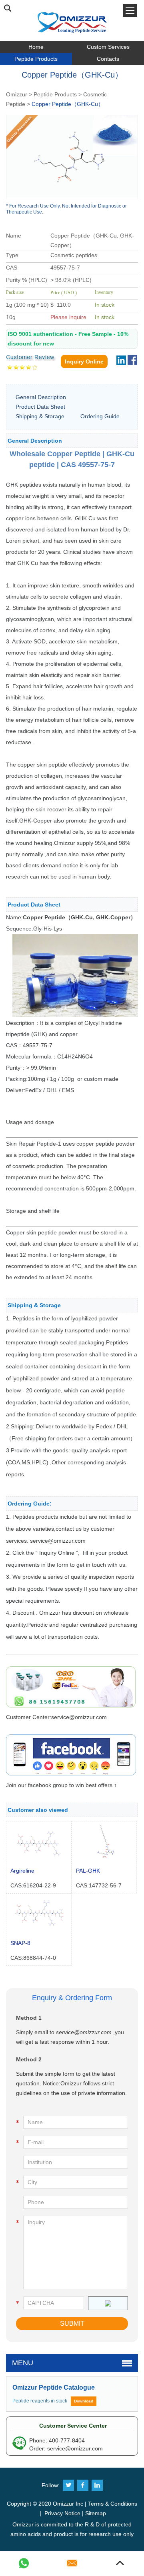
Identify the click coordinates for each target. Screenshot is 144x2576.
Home (36, 47)
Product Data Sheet (40, 407)
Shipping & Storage (40, 416)
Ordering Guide (100, 416)
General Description (41, 397)
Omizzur (17, 94)
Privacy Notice (62, 2513)
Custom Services (108, 47)
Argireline (22, 1871)
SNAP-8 (20, 1943)
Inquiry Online (84, 361)
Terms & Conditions (113, 2504)
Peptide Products (36, 59)
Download (84, 2401)
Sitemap (96, 2513)
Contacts (108, 59)
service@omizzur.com (84, 2032)
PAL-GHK (88, 1871)
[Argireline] (39, 1860)
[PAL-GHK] (104, 1860)
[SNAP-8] (39, 1932)
